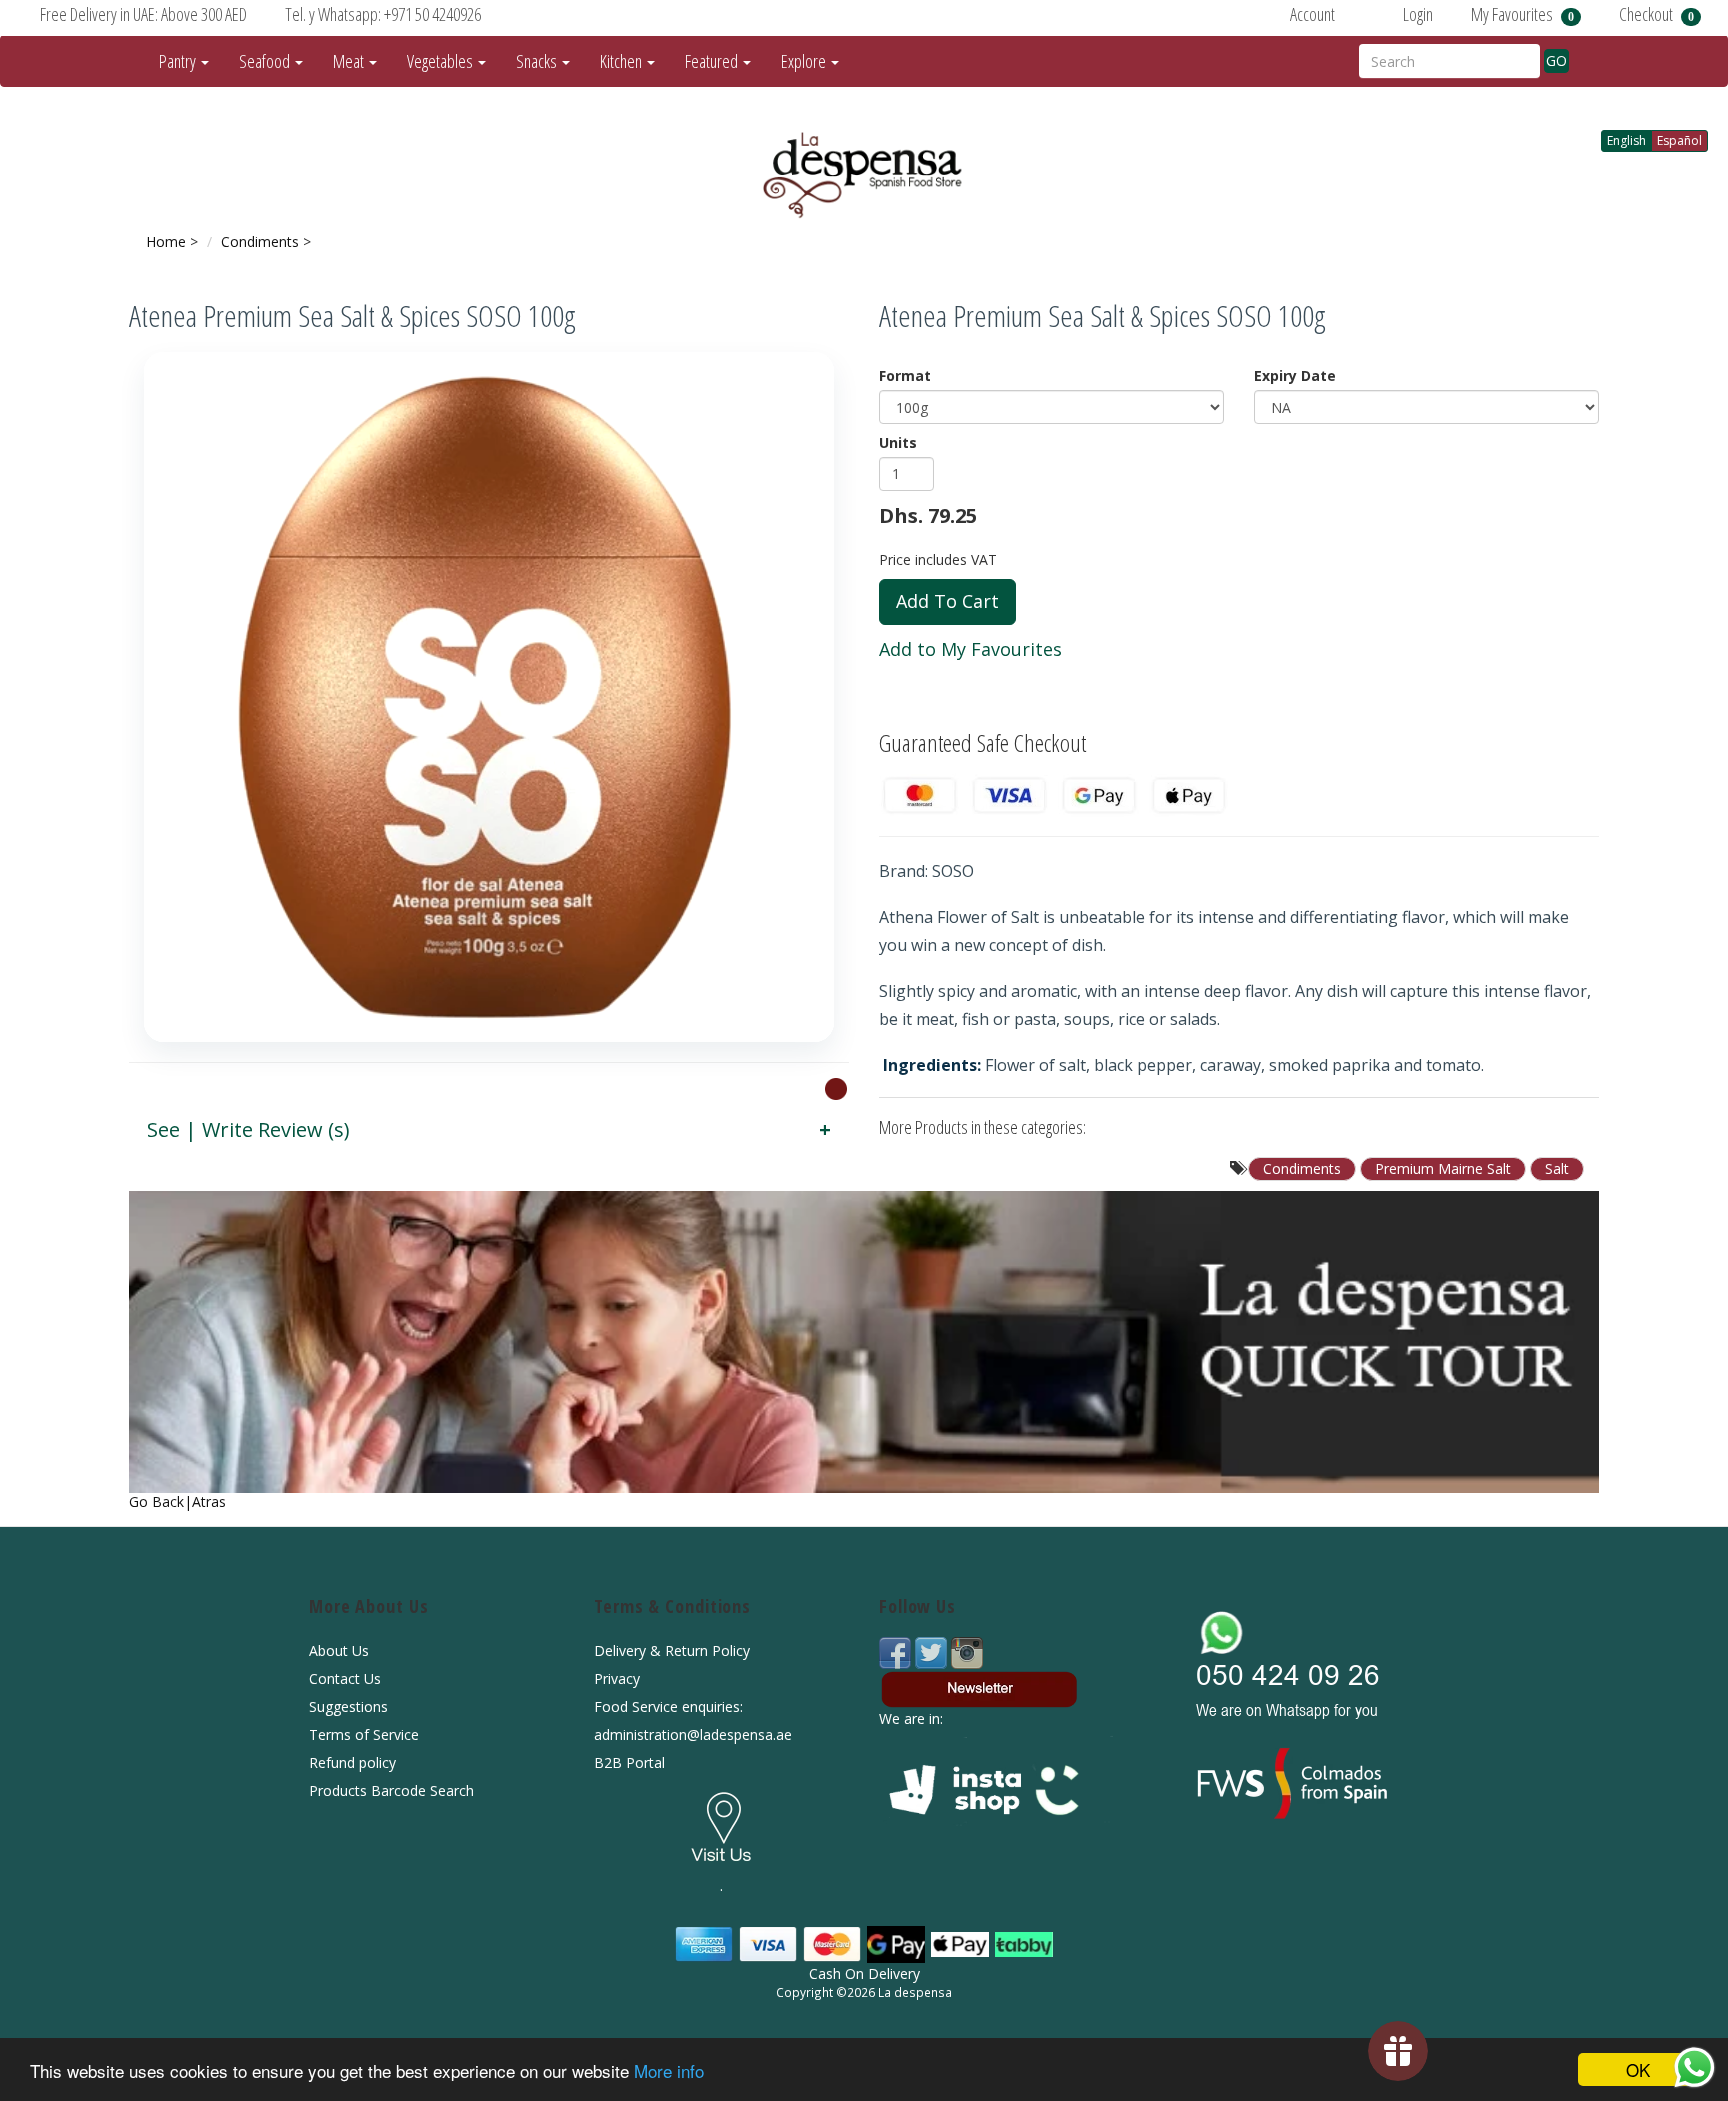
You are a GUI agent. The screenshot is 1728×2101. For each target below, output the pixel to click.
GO (1556, 60)
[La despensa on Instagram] (967, 1651)
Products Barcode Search (391, 1790)
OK (1638, 2069)
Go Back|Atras (177, 1501)
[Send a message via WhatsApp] (1694, 2067)
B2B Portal (629, 1762)
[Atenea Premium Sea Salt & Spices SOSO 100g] (489, 697)
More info (669, 2070)
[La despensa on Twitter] (933, 1651)
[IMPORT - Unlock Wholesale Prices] (836, 1088)
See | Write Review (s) (248, 1129)
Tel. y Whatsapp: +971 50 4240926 (383, 14)
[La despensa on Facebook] (897, 1651)
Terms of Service (364, 1734)
